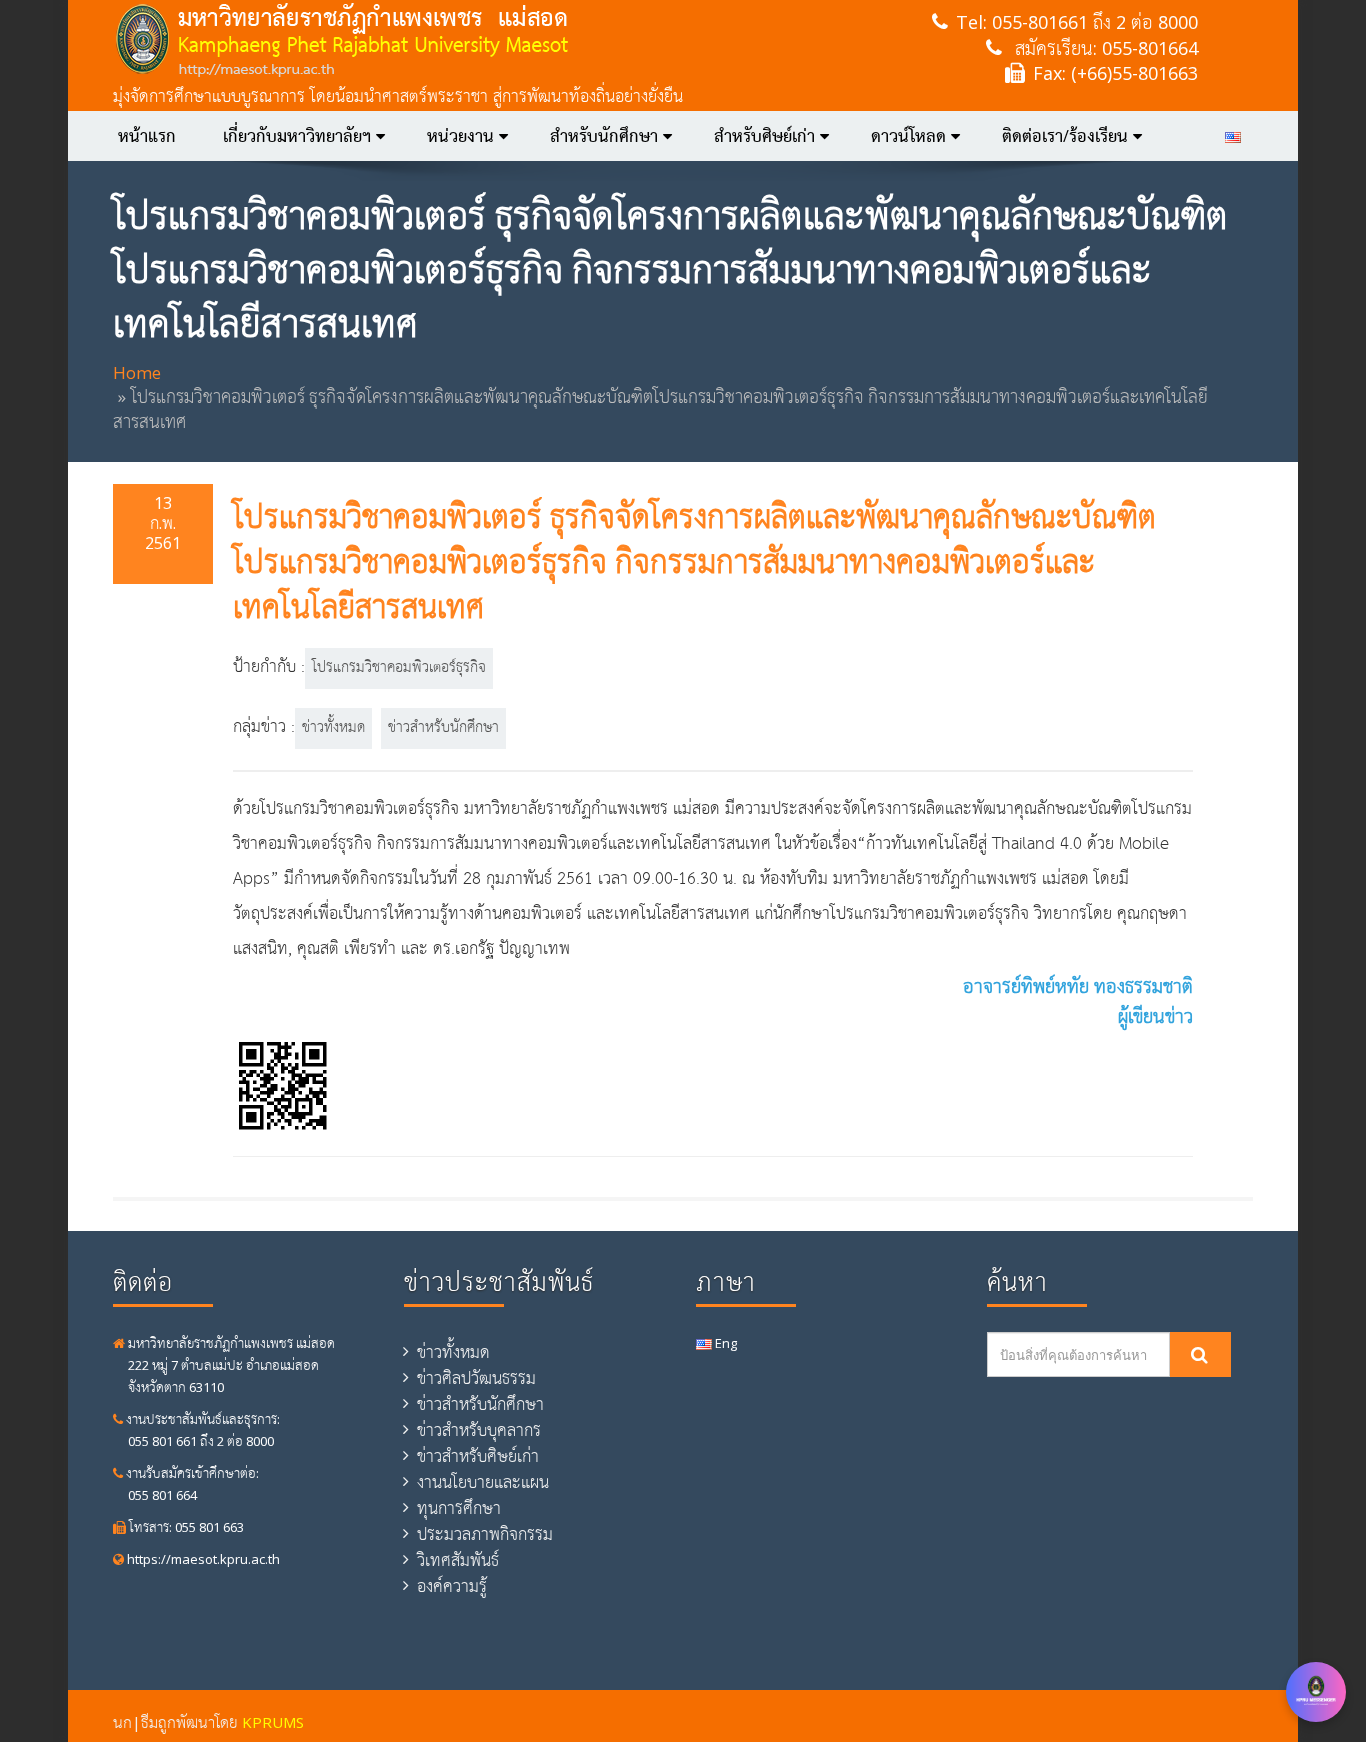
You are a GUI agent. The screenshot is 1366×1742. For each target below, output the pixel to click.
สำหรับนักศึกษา (604, 136)
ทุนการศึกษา (459, 1508)
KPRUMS (273, 1722)
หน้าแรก (147, 136)
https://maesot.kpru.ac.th (202, 1559)
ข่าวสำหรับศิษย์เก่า (478, 1456)
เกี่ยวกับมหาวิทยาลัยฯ (297, 136)
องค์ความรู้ (452, 1586)
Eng (724, 1343)
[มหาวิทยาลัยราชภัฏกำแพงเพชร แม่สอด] (439, 40)
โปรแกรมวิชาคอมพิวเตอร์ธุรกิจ (399, 668)
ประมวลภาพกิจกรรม (485, 1534)
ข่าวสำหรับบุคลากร (479, 1430)
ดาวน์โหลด (908, 136)
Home (137, 372)
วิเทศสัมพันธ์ (458, 1560)
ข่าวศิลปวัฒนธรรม (476, 1378)
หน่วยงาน (460, 136)
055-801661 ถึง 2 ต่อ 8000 (1095, 22)
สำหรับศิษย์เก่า (764, 136)
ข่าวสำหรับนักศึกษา (443, 728)
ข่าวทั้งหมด (333, 728)
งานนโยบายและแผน (483, 1482)
